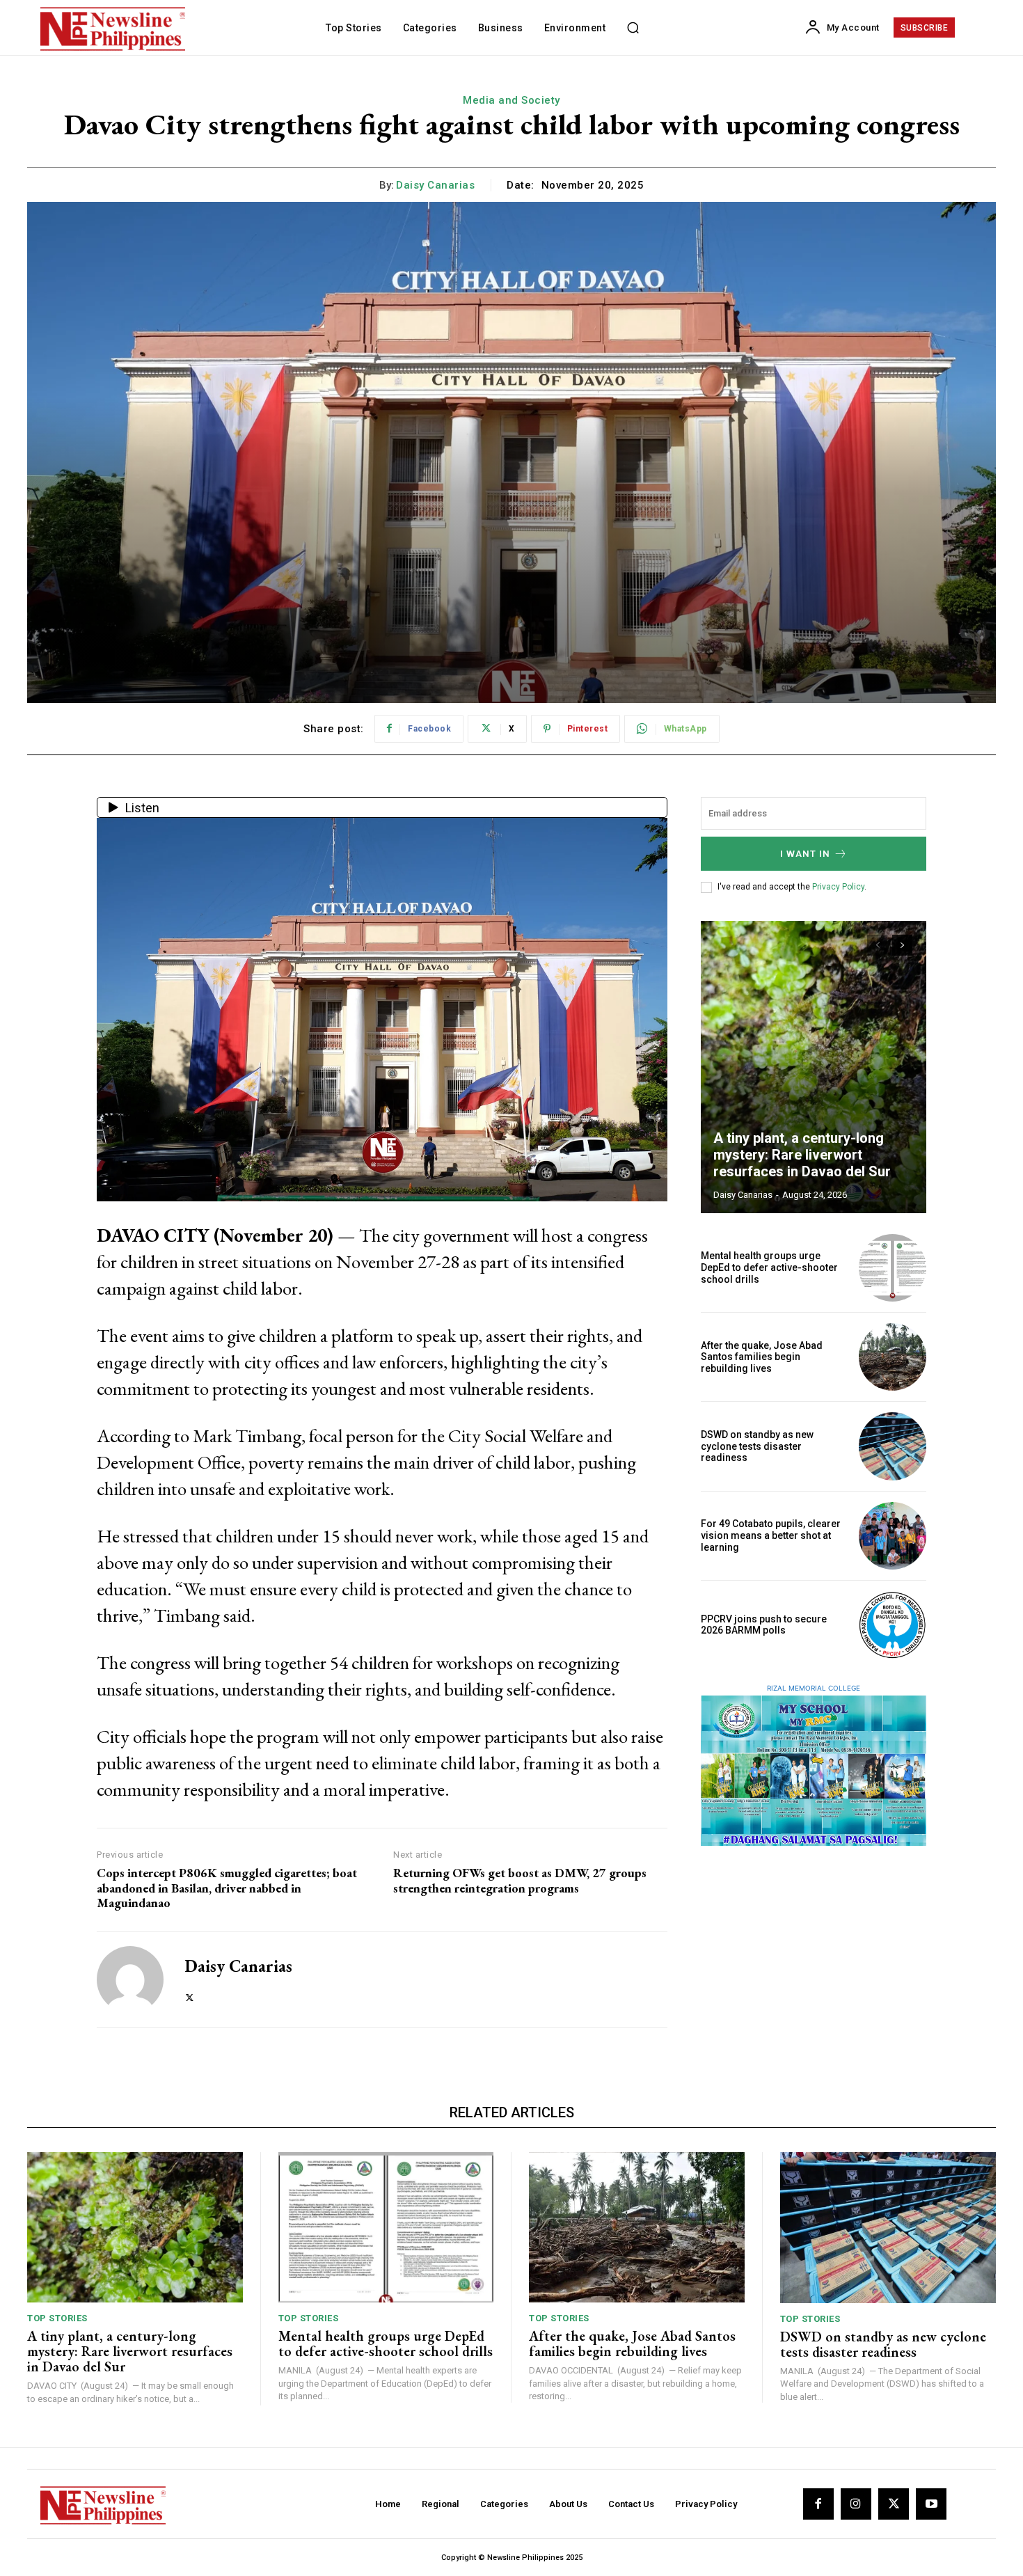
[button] (633, 28)
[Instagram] (856, 2504)
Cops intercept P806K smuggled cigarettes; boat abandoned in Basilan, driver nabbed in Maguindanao (227, 1888)
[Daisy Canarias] (130, 1980)
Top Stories (57, 2318)
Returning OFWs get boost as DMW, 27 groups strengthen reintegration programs (520, 1880)
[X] (190, 1994)
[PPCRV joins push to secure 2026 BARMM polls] (893, 1625)
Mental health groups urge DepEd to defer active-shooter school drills (769, 1267)
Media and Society (511, 100)
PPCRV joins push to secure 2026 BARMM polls (764, 1625)
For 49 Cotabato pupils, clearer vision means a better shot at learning (771, 1535)
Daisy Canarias (435, 185)
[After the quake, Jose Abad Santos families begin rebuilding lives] (893, 1357)
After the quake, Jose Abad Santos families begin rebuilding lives (762, 1357)
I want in (805, 854)
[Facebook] (818, 2504)
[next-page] (902, 945)
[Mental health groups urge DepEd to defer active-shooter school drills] (893, 1268)
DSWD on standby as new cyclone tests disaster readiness (757, 1446)
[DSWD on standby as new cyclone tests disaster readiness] (893, 1446)
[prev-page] (877, 945)
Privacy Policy (838, 887)
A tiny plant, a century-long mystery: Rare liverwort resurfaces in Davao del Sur (802, 1155)
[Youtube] (931, 2504)
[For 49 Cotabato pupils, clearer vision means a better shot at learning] (893, 1536)
